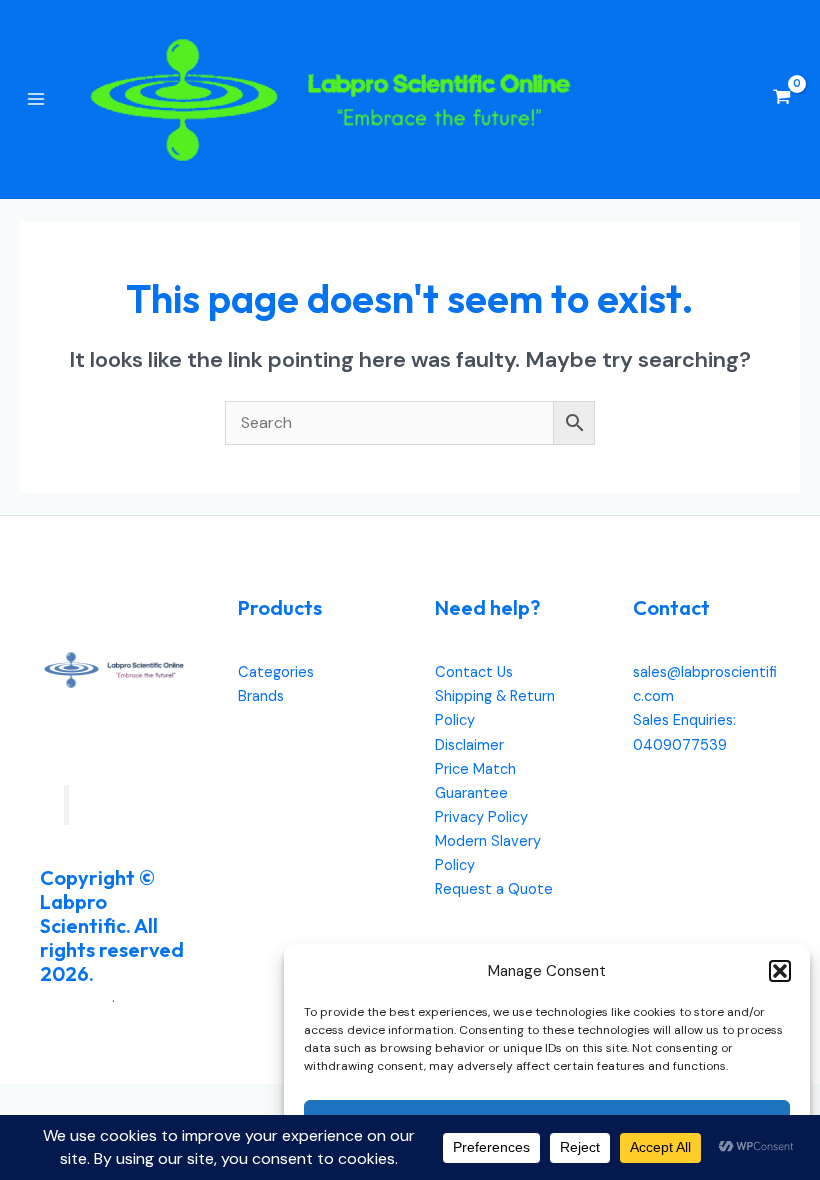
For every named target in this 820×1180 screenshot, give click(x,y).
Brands (261, 696)
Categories (276, 672)
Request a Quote (494, 889)
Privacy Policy (481, 817)
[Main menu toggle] (36, 99)
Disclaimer (469, 745)
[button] (780, 971)
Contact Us (474, 672)
